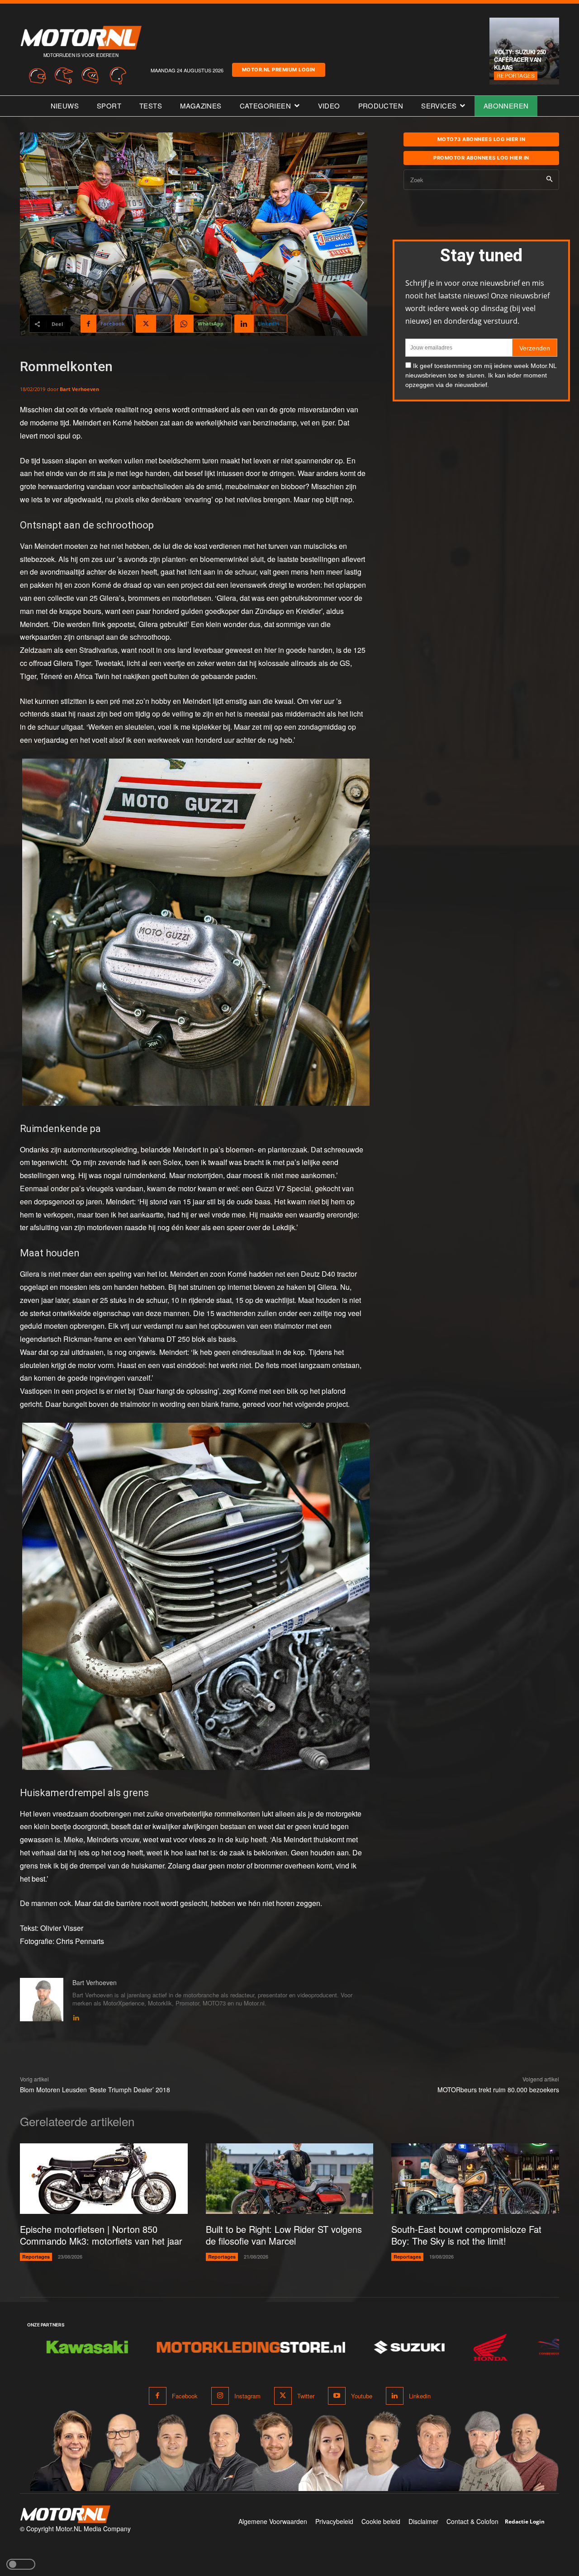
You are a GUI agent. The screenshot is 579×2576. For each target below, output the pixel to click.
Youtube (362, 2396)
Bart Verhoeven (79, 389)
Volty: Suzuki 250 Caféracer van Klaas (520, 59)
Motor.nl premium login (279, 70)
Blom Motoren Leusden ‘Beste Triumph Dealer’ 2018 (95, 2090)
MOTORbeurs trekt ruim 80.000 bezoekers (498, 2090)
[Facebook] (158, 2396)
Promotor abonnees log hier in (481, 158)
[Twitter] (283, 2396)
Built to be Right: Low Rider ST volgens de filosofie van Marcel (284, 2235)
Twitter (306, 2396)
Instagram (247, 2396)
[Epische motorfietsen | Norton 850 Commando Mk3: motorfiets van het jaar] (104, 2179)
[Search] (549, 180)
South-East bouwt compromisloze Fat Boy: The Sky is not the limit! (466, 2235)
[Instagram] (220, 2396)
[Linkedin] (76, 2016)
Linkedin (420, 2396)
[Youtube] (337, 2396)
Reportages (516, 75)
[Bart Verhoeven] (42, 2000)
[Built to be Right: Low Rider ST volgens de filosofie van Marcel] (290, 2179)
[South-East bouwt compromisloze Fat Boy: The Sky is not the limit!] (475, 2179)
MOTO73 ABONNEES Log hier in (482, 139)
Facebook (185, 2396)
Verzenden (535, 348)
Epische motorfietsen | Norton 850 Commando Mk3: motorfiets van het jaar (101, 2235)
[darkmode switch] (21, 2564)
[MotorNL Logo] (65, 2514)
